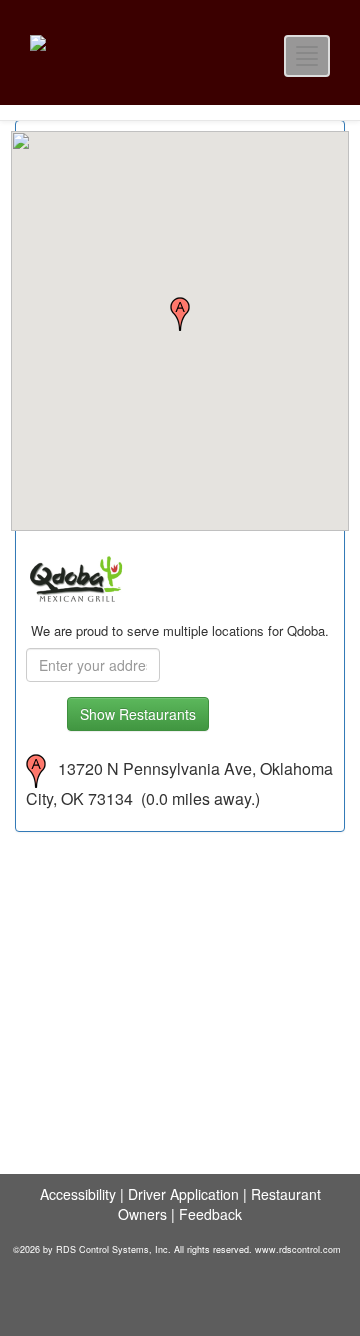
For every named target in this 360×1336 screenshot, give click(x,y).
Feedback (210, 1214)
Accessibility (78, 1194)
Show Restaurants (138, 714)
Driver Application (183, 1194)
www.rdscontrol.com (298, 1249)
